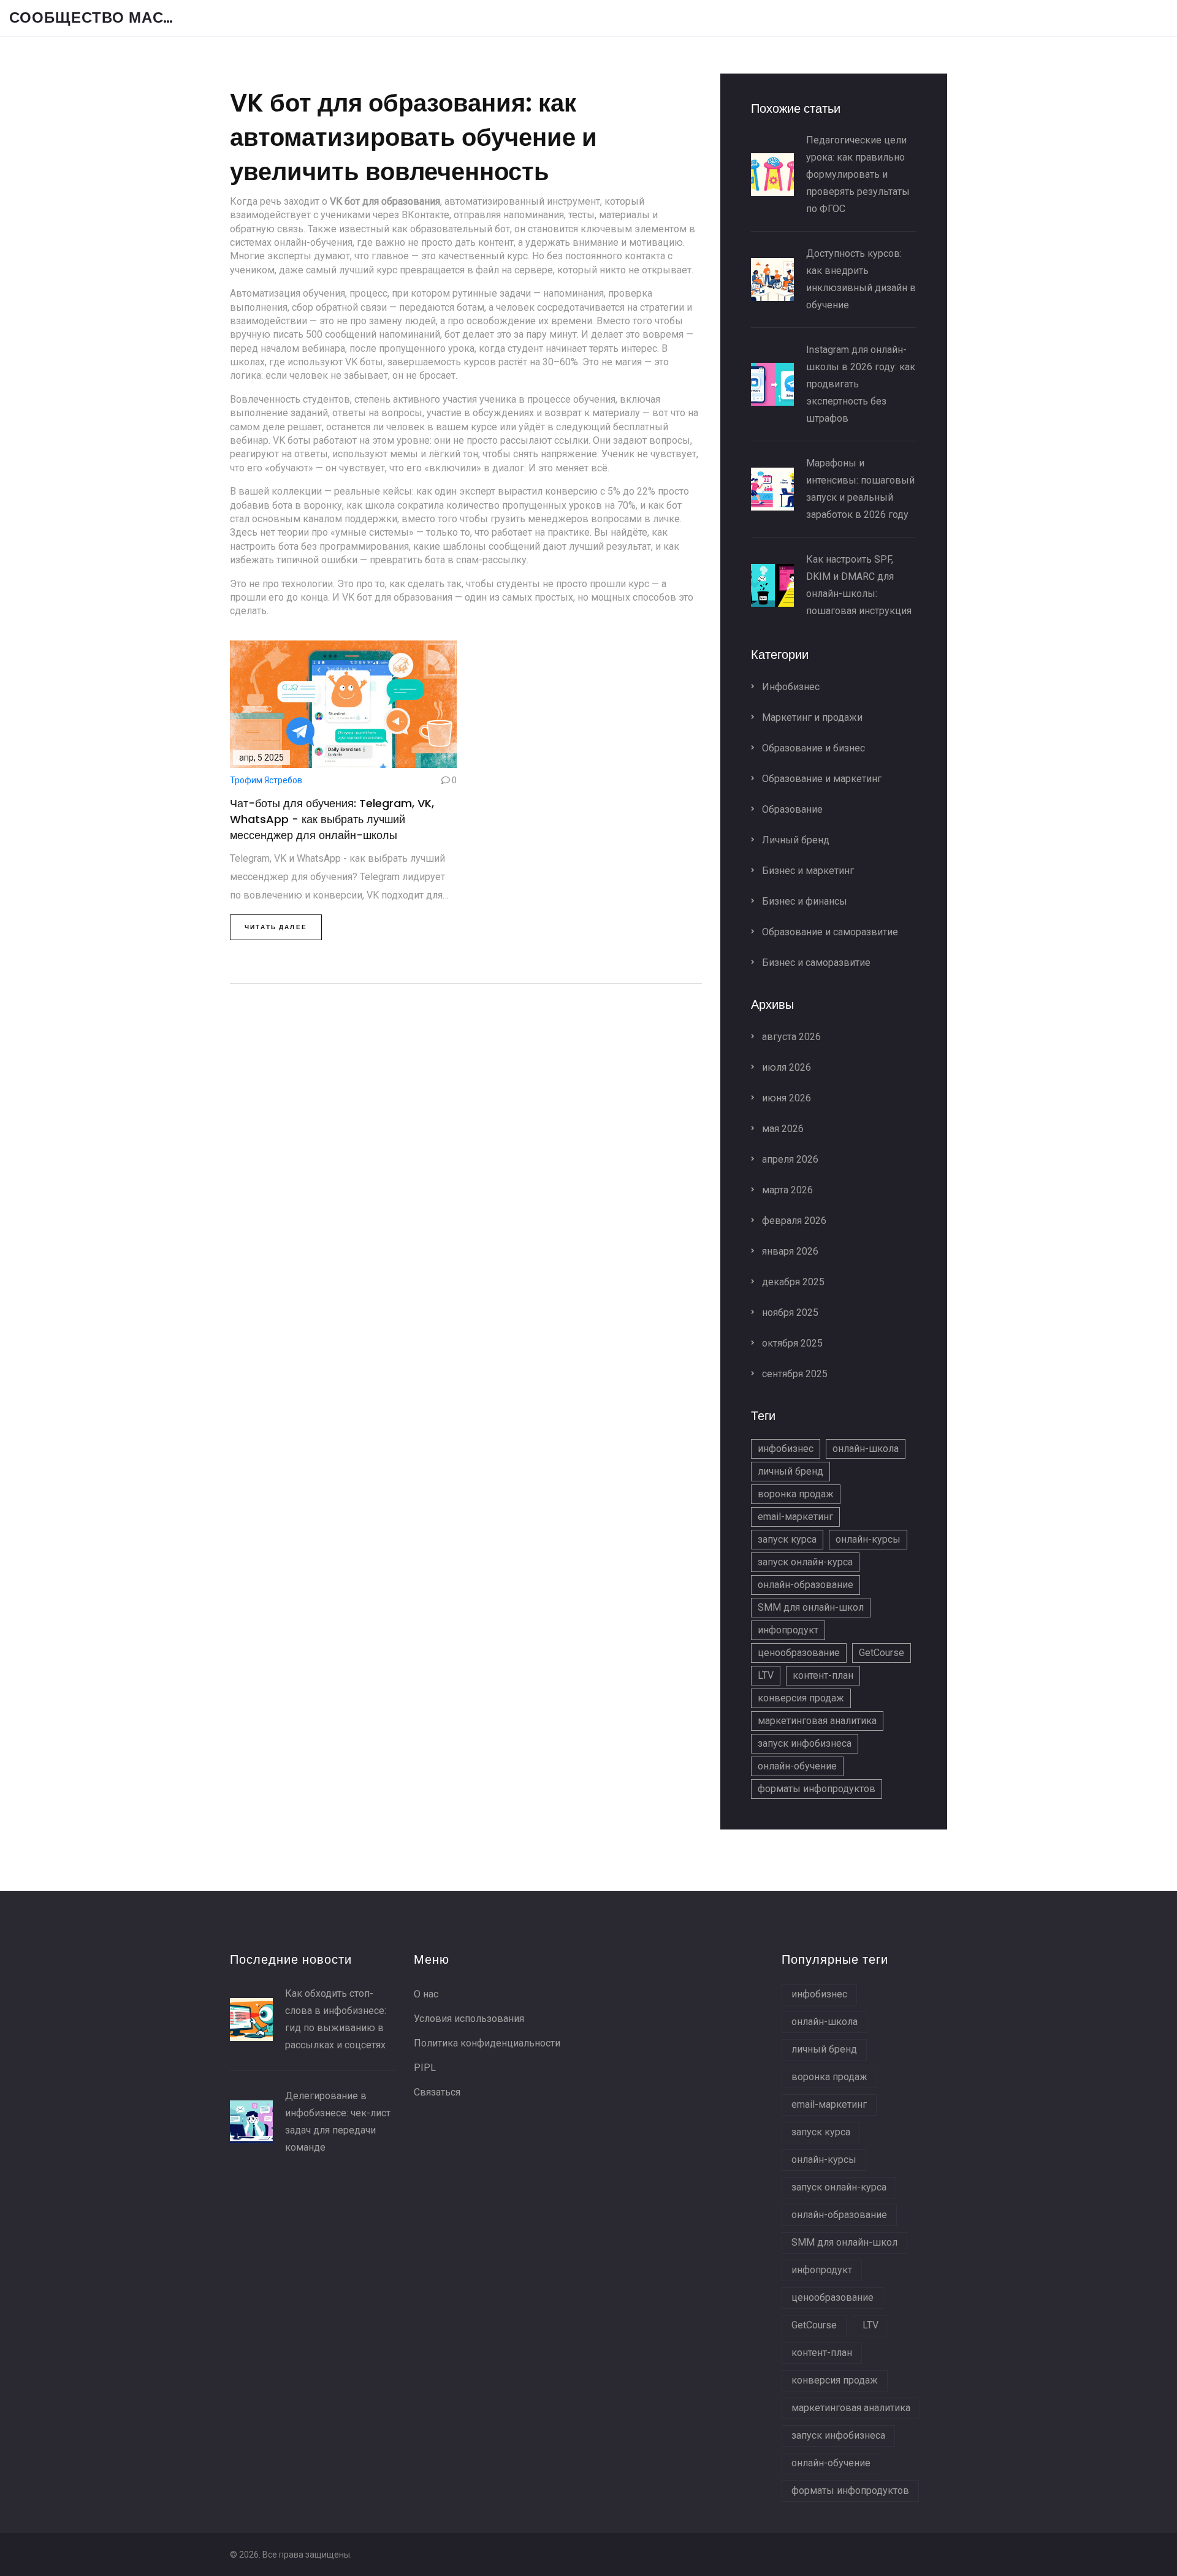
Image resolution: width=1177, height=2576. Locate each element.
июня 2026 (785, 1098)
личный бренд (790, 1471)
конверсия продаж (801, 1698)
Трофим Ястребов (266, 780)
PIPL (425, 2068)
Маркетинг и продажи (811, 717)
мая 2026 (782, 1129)
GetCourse (882, 1653)
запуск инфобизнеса (805, 1743)
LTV (766, 1675)
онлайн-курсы (868, 1539)
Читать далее (276, 927)
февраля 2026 (793, 1221)
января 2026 (789, 1251)
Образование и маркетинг (821, 779)
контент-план (823, 1675)
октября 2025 (791, 1343)
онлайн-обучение (797, 1766)
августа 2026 (790, 1037)
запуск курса (787, 1539)
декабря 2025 (792, 1282)
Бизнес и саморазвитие (815, 963)
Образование (791, 809)
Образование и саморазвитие (829, 932)
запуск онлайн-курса (805, 1562)
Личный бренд (794, 840)
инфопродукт (788, 1630)
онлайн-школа (866, 1449)
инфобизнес (786, 1449)
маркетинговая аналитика (817, 1721)
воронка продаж (796, 1494)
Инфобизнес (790, 687)
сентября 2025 (794, 1374)
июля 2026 (785, 1067)
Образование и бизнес (812, 748)
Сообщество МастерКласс (101, 18)
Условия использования (469, 2019)
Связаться (437, 2092)
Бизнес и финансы (803, 901)
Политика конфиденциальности (487, 2043)
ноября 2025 (789, 1313)
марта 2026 (786, 1190)
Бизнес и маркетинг (807, 871)
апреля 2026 (789, 1159)
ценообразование (799, 1653)
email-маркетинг (795, 1517)
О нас (426, 1994)
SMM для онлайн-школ (811, 1607)
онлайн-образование (806, 1585)
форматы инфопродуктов (817, 1789)
